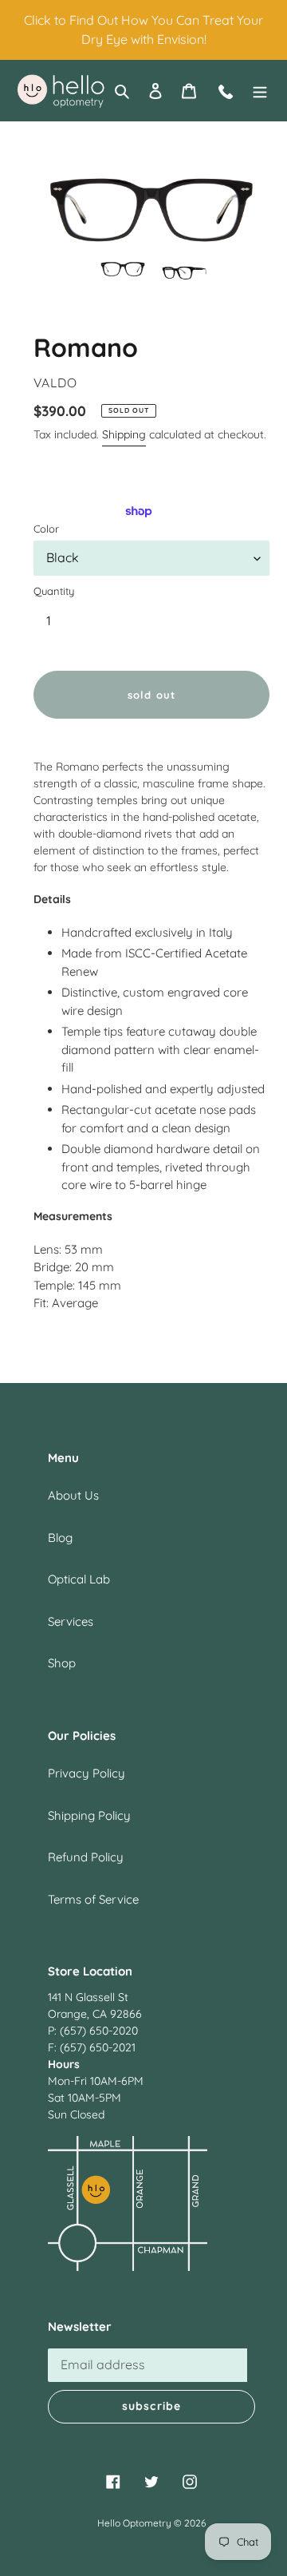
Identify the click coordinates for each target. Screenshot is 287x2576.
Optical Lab (79, 1579)
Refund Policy (86, 1857)
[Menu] (260, 91)
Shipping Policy (89, 1815)
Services (71, 1621)
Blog (60, 1538)
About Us (73, 1495)
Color (46, 529)
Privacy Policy (86, 1773)
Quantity (54, 591)
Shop (62, 1663)
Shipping (124, 434)
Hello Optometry (134, 2523)
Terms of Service (93, 1899)
